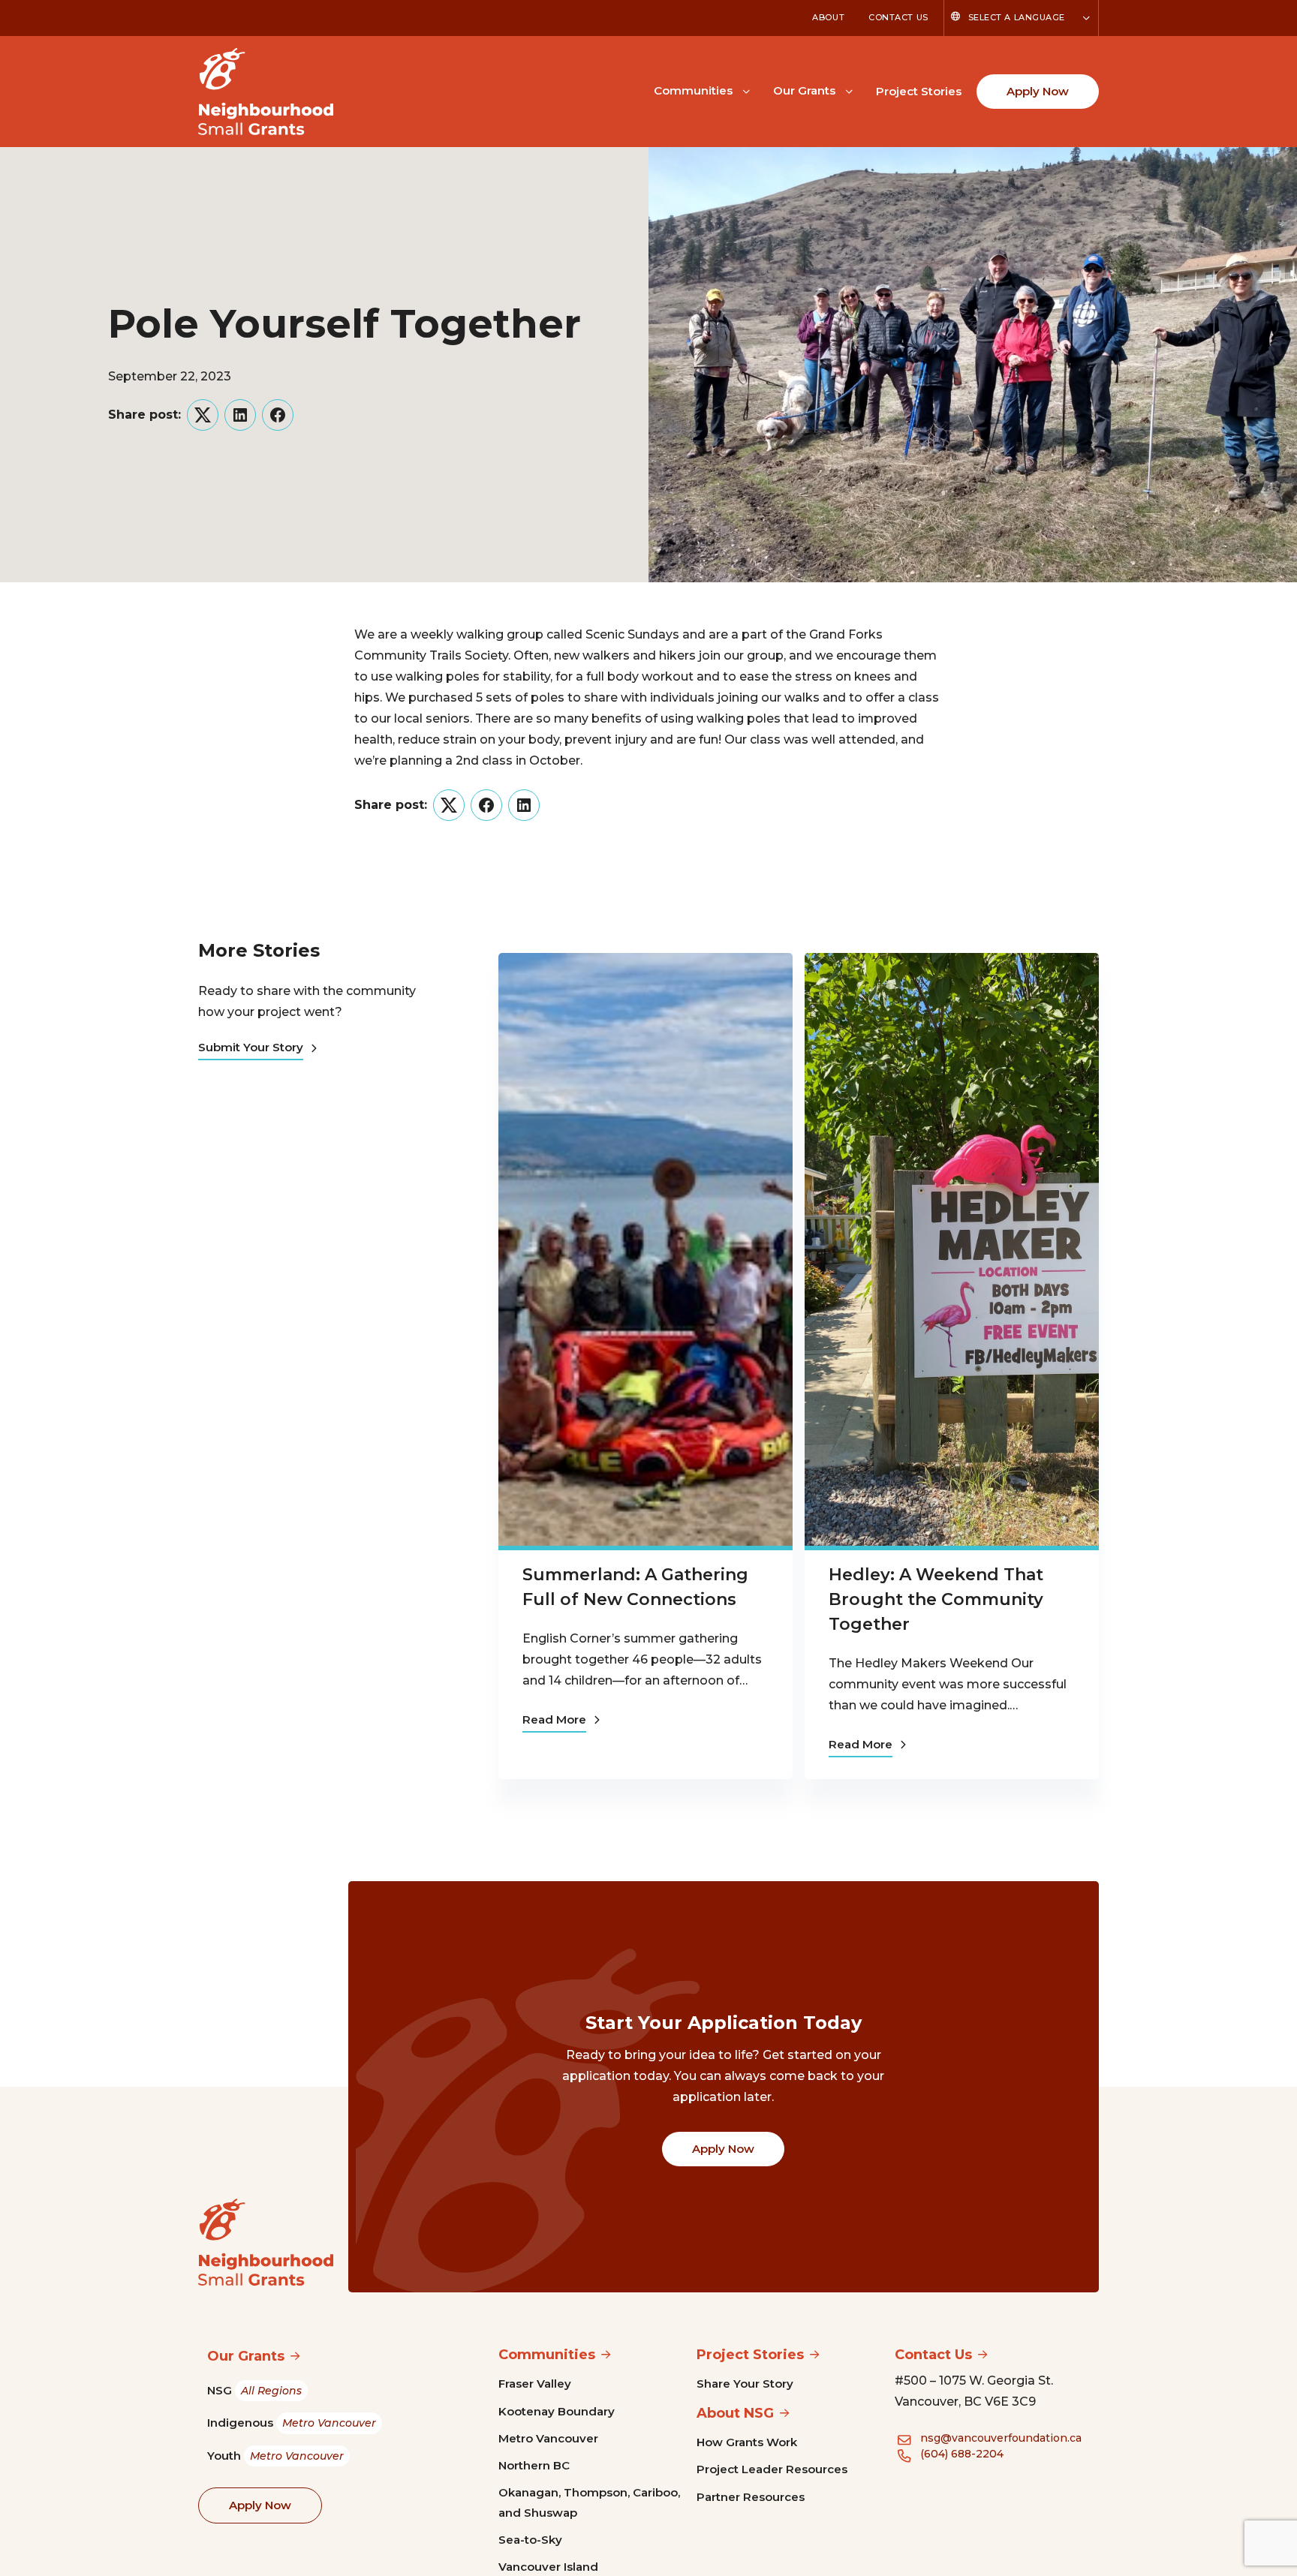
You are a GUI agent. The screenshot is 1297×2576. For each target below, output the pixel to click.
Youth (275, 2456)
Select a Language (1017, 17)
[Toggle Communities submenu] (746, 90)
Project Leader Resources (772, 2469)
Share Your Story (745, 2384)
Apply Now (1038, 91)
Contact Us (898, 17)
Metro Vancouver (548, 2438)
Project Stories (919, 91)
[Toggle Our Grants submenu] (849, 90)
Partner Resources (751, 2497)
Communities (693, 90)
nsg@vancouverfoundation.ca (1001, 2438)
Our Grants (804, 90)
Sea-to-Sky (530, 2540)
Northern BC (534, 2465)
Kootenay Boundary (557, 2411)
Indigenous (292, 2423)
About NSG (735, 2413)
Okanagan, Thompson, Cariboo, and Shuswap (589, 2502)
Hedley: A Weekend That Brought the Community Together (936, 1599)
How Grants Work (747, 2442)
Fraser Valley (535, 2384)
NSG (254, 2390)
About (828, 17)
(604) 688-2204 (962, 2454)
